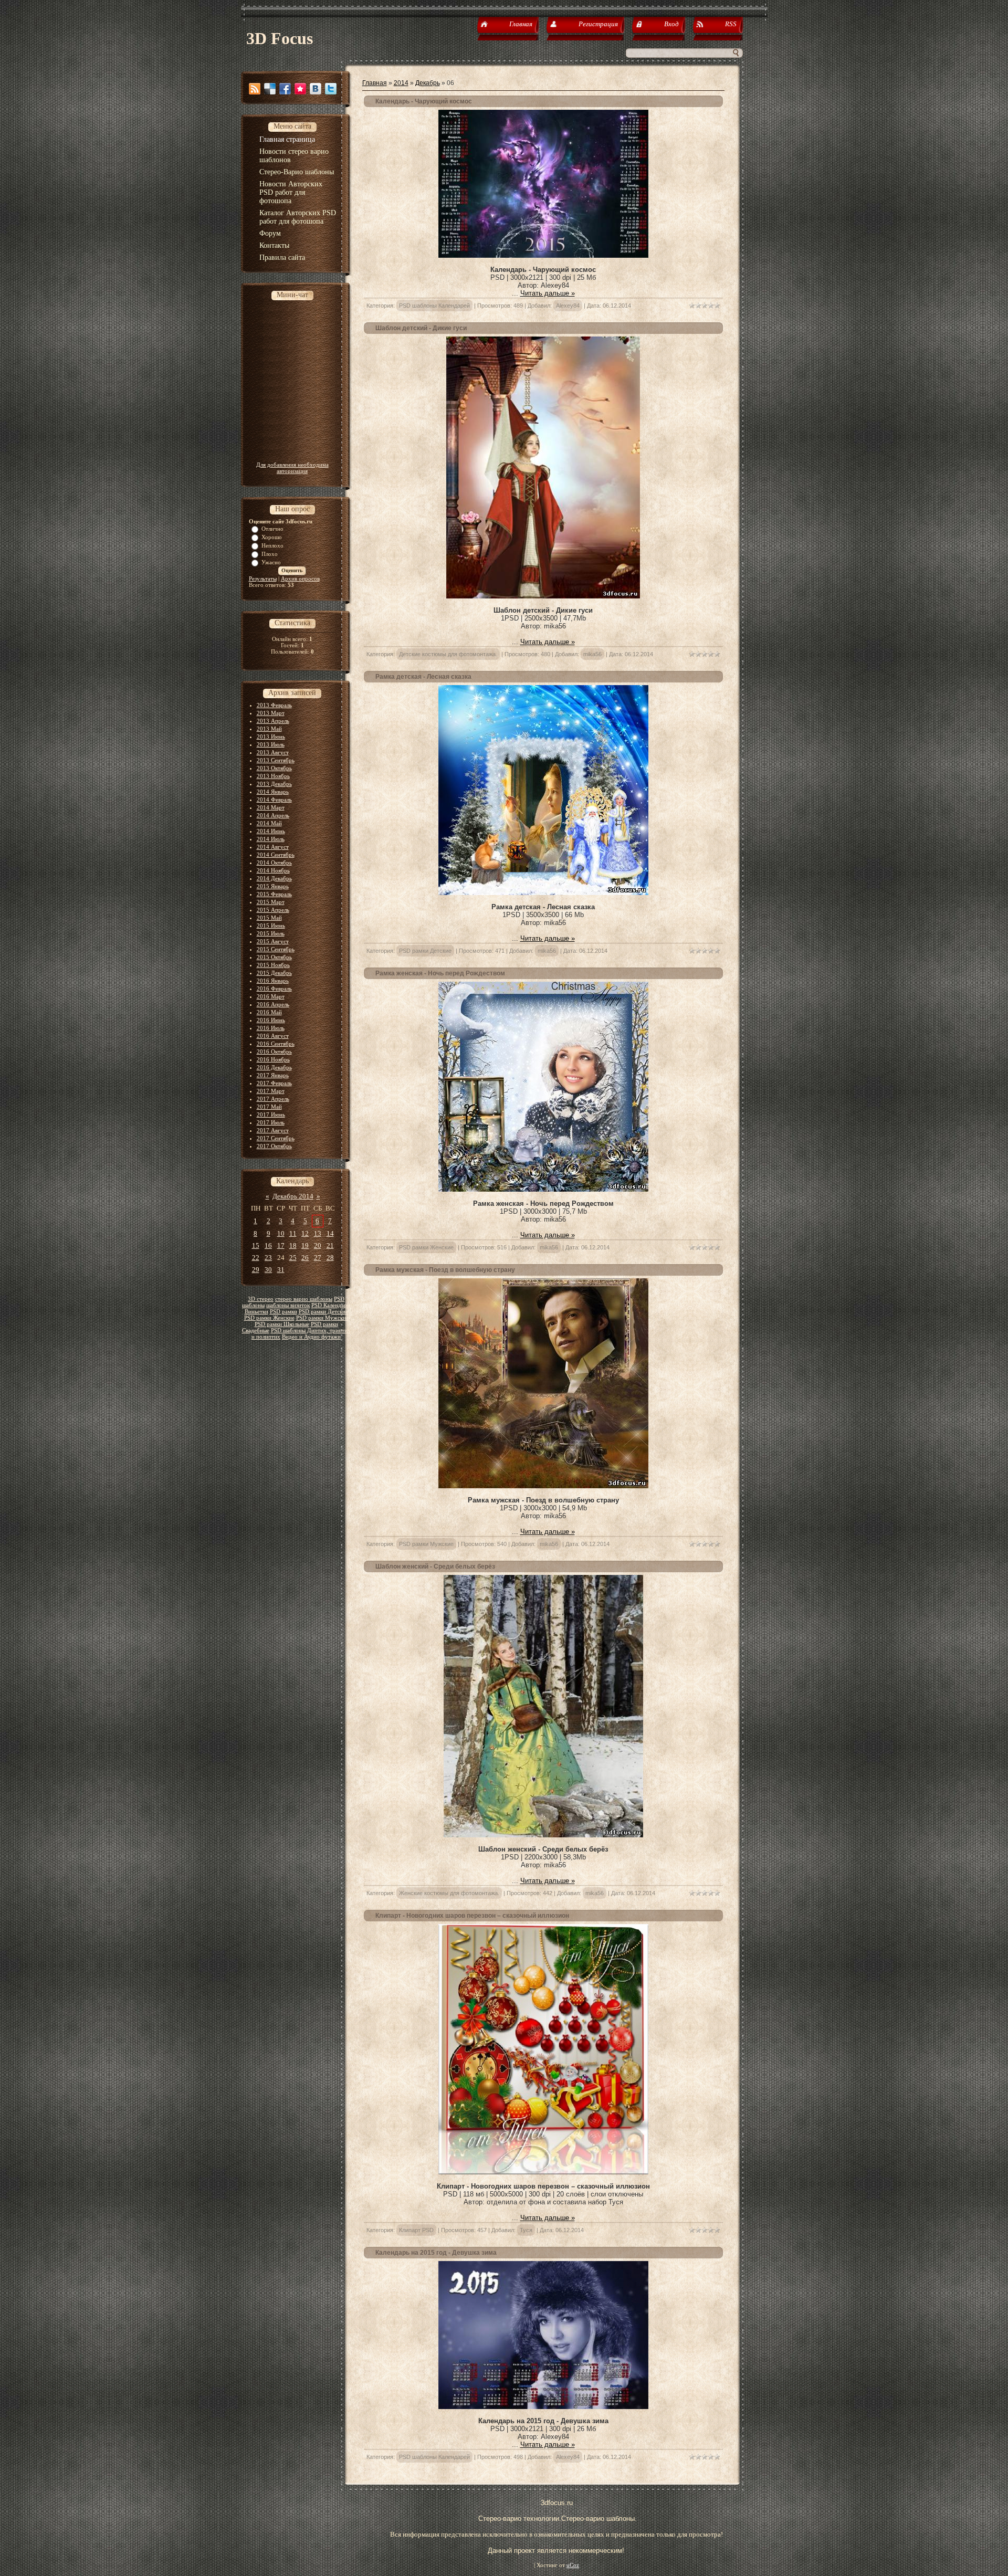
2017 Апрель (273, 1099)
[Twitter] (331, 89)
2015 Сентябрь (276, 949)
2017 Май (269, 1107)
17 (281, 1245)
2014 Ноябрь (273, 870)
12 (305, 1233)
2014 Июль (271, 839)
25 (293, 1258)
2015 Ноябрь (273, 965)
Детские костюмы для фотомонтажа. (448, 654)
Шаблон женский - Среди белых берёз (435, 1566)
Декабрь (428, 83)
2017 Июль (271, 1122)
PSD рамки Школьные (282, 1324)
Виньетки (256, 1312)
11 (293, 1233)
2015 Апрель (273, 910)
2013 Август (273, 752)
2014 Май (269, 823)
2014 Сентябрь (276, 855)
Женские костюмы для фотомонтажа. (449, 1893)
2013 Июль (271, 744)
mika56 (592, 654)
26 (305, 1258)
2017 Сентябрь (276, 1138)
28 (330, 1258)
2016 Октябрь (274, 1052)
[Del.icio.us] (270, 89)
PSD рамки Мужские (322, 1318)
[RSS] (255, 89)
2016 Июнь (271, 1020)
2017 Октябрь (274, 1146)
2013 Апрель (273, 721)
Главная (375, 83)
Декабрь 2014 (293, 1196)
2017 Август (273, 1130)
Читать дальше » (548, 293)
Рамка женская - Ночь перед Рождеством (440, 973)
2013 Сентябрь (276, 760)
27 (318, 1258)
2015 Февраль (274, 894)
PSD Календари (331, 1305)
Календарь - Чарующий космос (424, 101)
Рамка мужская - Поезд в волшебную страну (445, 1270)
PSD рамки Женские (269, 1318)
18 (293, 1245)
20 (318, 1245)
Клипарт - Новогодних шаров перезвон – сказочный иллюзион (472, 1916)
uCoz (573, 2565)
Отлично (272, 529)
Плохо (270, 554)
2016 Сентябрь (276, 1044)
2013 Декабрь (274, 784)
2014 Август (273, 847)
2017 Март (271, 1091)
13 (318, 1233)
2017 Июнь (271, 1114)
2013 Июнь (271, 737)
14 (330, 1233)
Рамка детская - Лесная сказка (423, 677)
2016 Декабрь (274, 1067)
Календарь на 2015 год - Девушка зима (436, 2253)
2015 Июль (271, 933)
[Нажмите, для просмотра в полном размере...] (543, 255)
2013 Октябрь (274, 768)
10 (281, 1233)
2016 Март (271, 996)
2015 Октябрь (274, 957)
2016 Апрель (273, 1004)
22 (256, 1258)
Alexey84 (568, 306)
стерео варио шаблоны (304, 1299)
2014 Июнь (271, 831)
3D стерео (261, 1299)
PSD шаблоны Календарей (434, 306)
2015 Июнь (271, 926)
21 (330, 1245)
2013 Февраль (274, 705)
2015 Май (269, 918)
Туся (526, 2230)
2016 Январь (273, 981)
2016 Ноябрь (273, 1059)
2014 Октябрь (274, 863)
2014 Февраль (274, 800)
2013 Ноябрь (273, 776)
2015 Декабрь (274, 973)
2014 (401, 83)
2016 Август (273, 1036)
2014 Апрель (273, 815)
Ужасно (271, 562)
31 (281, 1270)
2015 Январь (273, 886)
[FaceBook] (285, 89)
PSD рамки (283, 1312)
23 (268, 1258)
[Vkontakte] (316, 89)
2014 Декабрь (274, 878)
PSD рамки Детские (323, 1312)
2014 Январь (273, 792)
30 (268, 1270)
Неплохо (272, 545)
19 (305, 1245)
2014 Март (271, 807)
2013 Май (269, 729)
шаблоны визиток (288, 1305)
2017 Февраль (274, 1083)
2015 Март (271, 902)
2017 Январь (273, 1075)
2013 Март (271, 713)
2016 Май (269, 1012)
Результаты (263, 579)
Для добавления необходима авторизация (292, 468)
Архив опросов (300, 579)
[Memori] (300, 89)
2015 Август (273, 941)
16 (268, 1245)
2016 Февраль (274, 989)
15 (256, 1245)
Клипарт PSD (416, 2230)
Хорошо (272, 537)
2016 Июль (271, 1028)
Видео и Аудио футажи (311, 1337)
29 (256, 1270)
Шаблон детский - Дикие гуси (421, 328)
